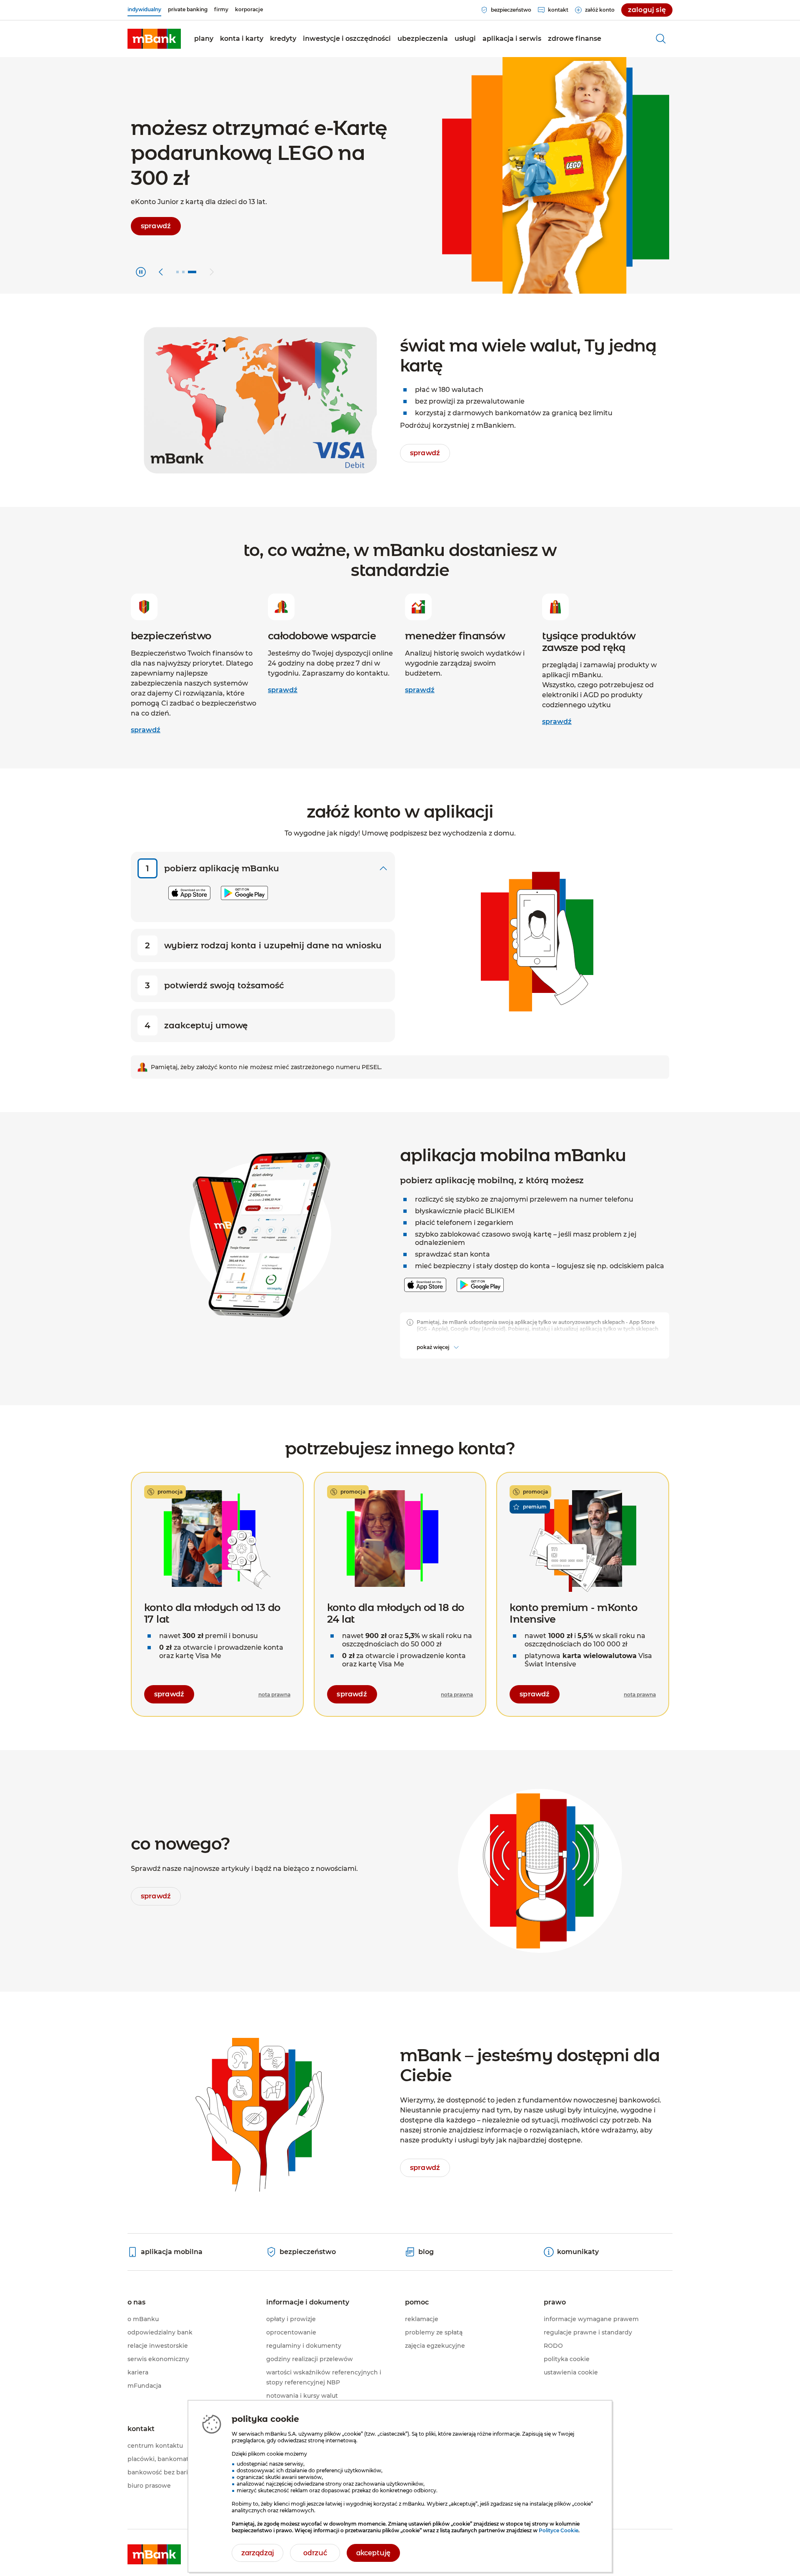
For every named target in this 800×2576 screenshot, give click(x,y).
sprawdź (146, 730)
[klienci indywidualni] (154, 39)
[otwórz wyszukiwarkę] (661, 39)
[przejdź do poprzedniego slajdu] (161, 272)
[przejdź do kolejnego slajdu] (212, 272)
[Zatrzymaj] (141, 272)
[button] (242, 39)
